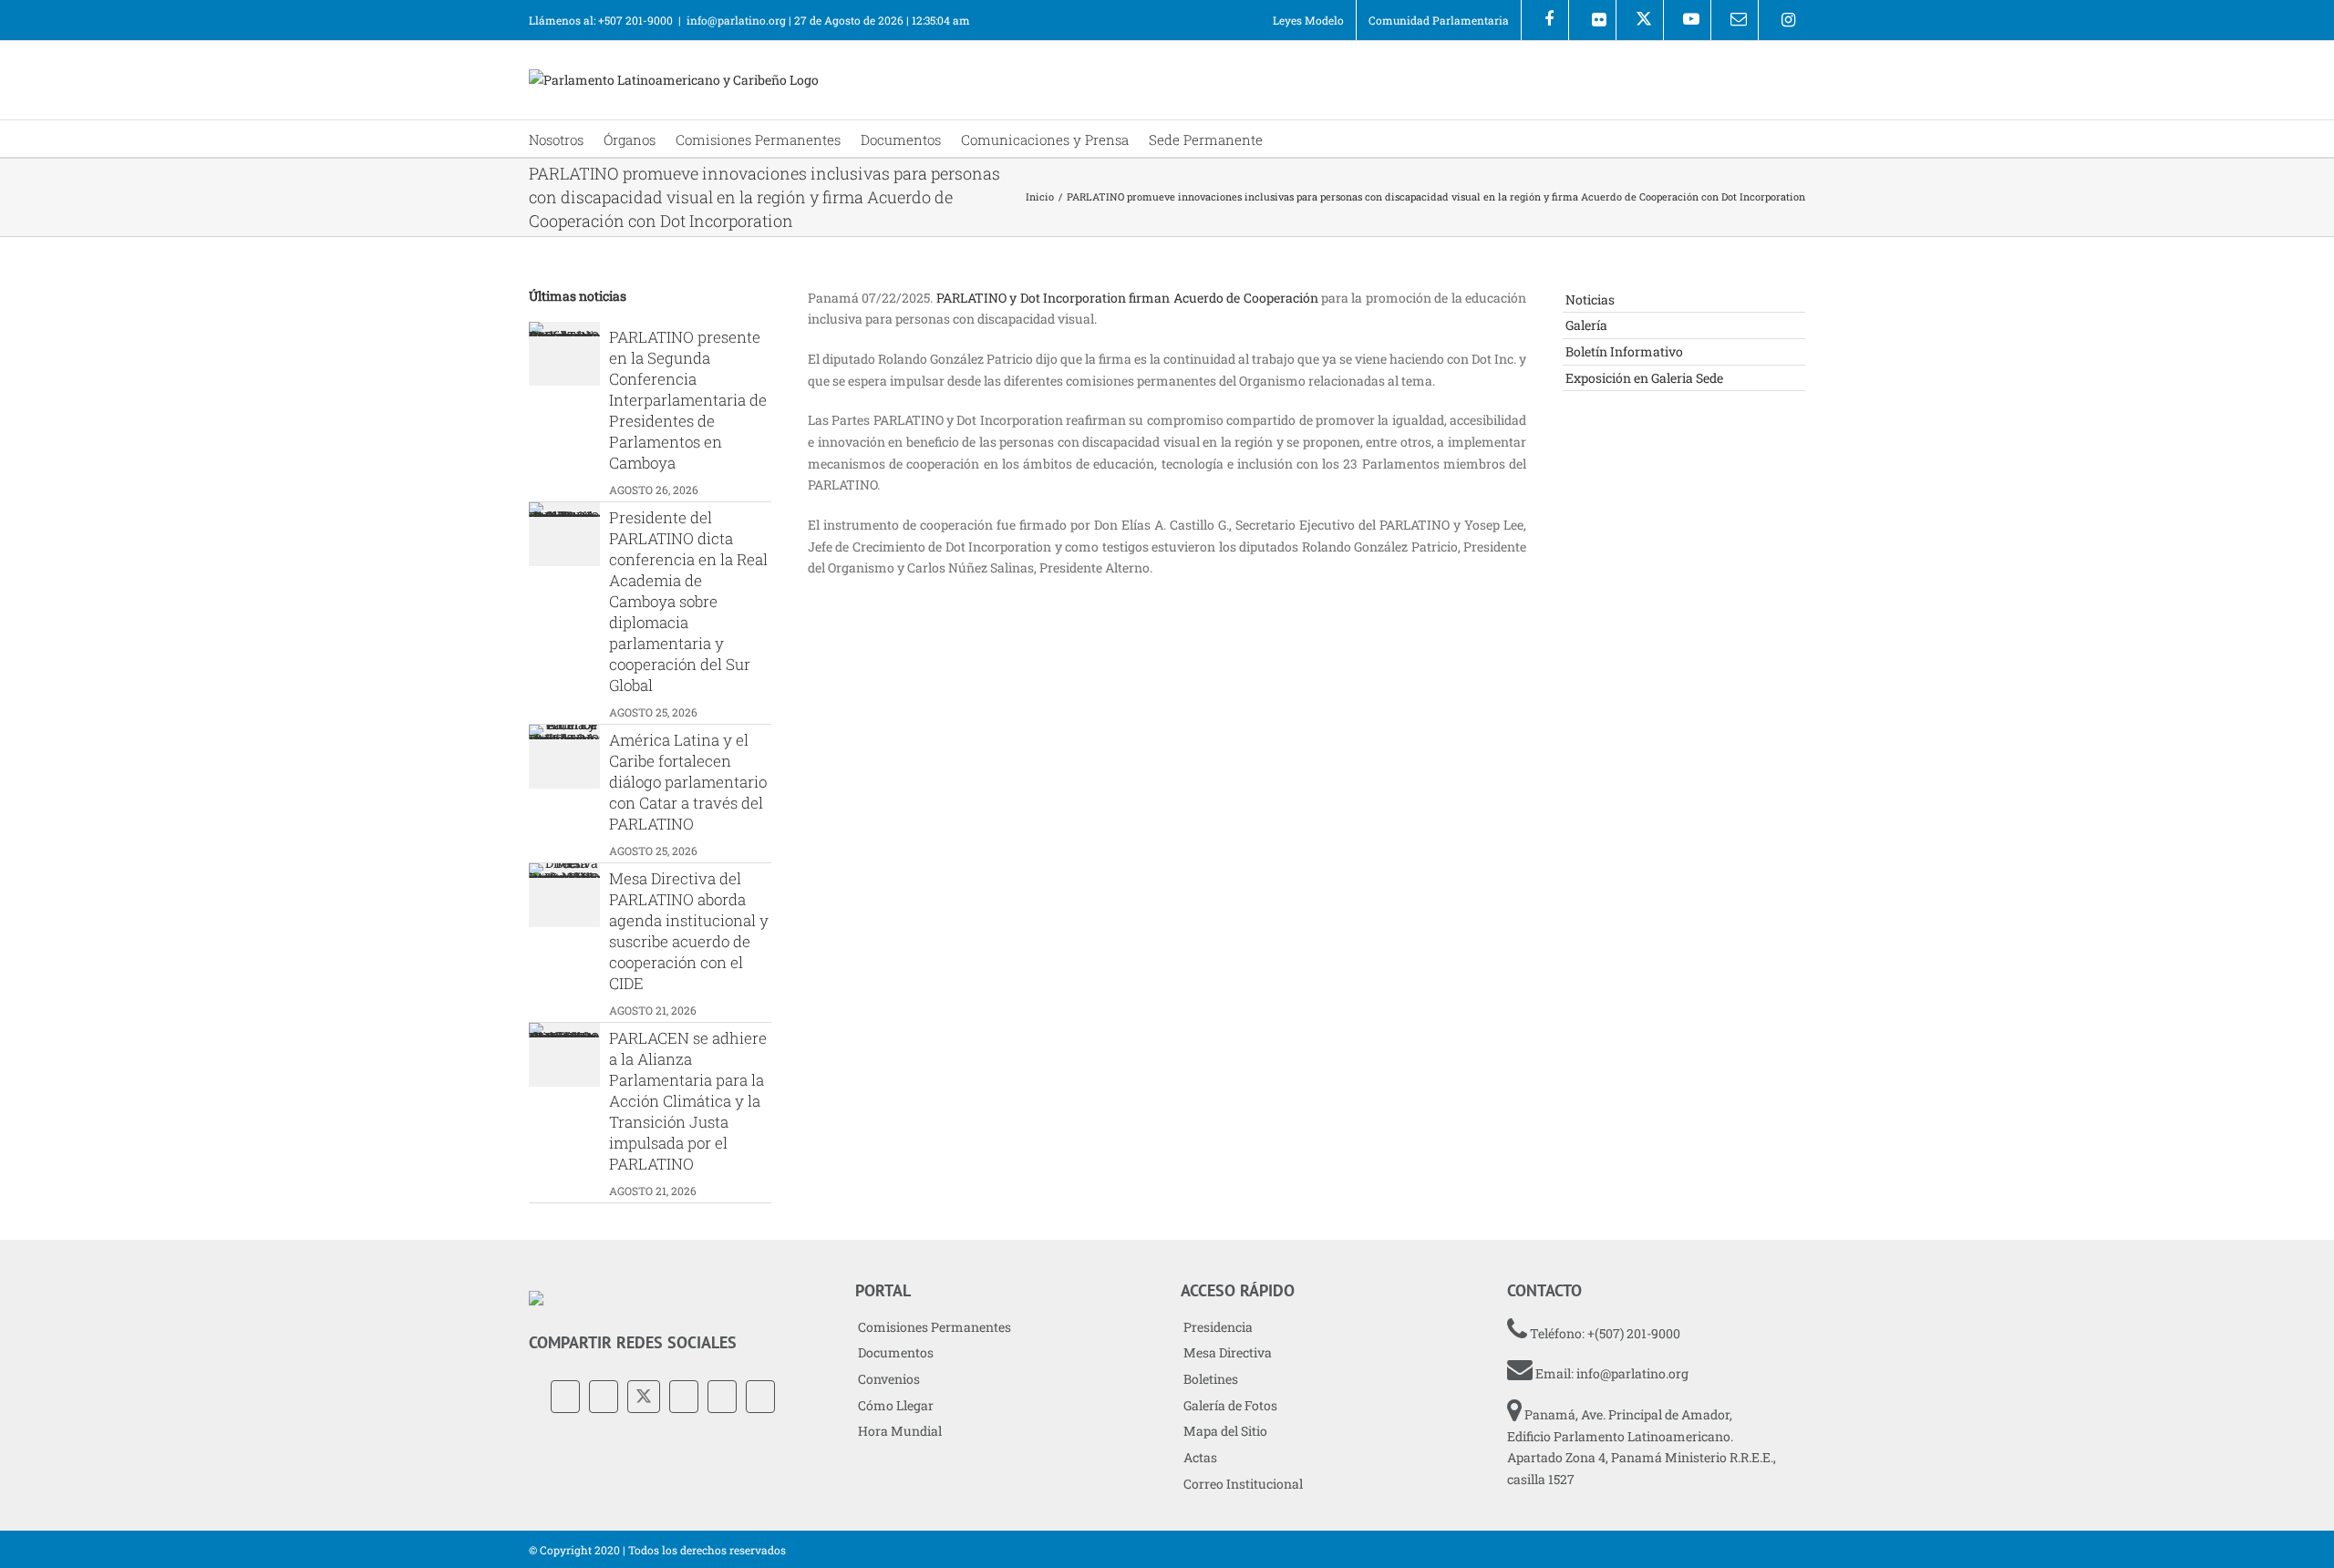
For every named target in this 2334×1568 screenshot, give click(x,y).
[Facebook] (1545, 20)
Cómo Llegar (896, 1405)
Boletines (1211, 1379)
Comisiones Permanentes (935, 1327)
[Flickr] (1592, 20)
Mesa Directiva (1228, 1352)
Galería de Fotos (1230, 1405)
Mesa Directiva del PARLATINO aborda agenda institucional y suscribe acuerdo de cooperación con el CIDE (689, 931)
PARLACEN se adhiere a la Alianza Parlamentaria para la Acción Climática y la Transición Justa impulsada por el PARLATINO (688, 1101)
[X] (1640, 20)
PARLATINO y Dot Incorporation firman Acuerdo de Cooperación (1127, 298)
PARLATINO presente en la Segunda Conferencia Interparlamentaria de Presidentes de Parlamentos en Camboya (688, 400)
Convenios (889, 1379)
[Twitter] (644, 1397)
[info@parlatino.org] (1735, 20)
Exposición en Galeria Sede (1644, 378)
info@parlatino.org (736, 20)
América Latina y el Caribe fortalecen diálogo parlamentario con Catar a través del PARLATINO (688, 782)
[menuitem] (1308, 20)
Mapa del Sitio (1225, 1431)
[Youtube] (1687, 20)
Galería (1586, 325)
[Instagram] (1782, 20)
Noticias (1590, 299)
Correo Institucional (1243, 1484)
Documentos (896, 1352)
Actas (1200, 1457)
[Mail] (760, 1397)
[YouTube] (684, 1397)
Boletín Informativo (1624, 351)
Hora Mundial (900, 1431)
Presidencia (1218, 1327)
